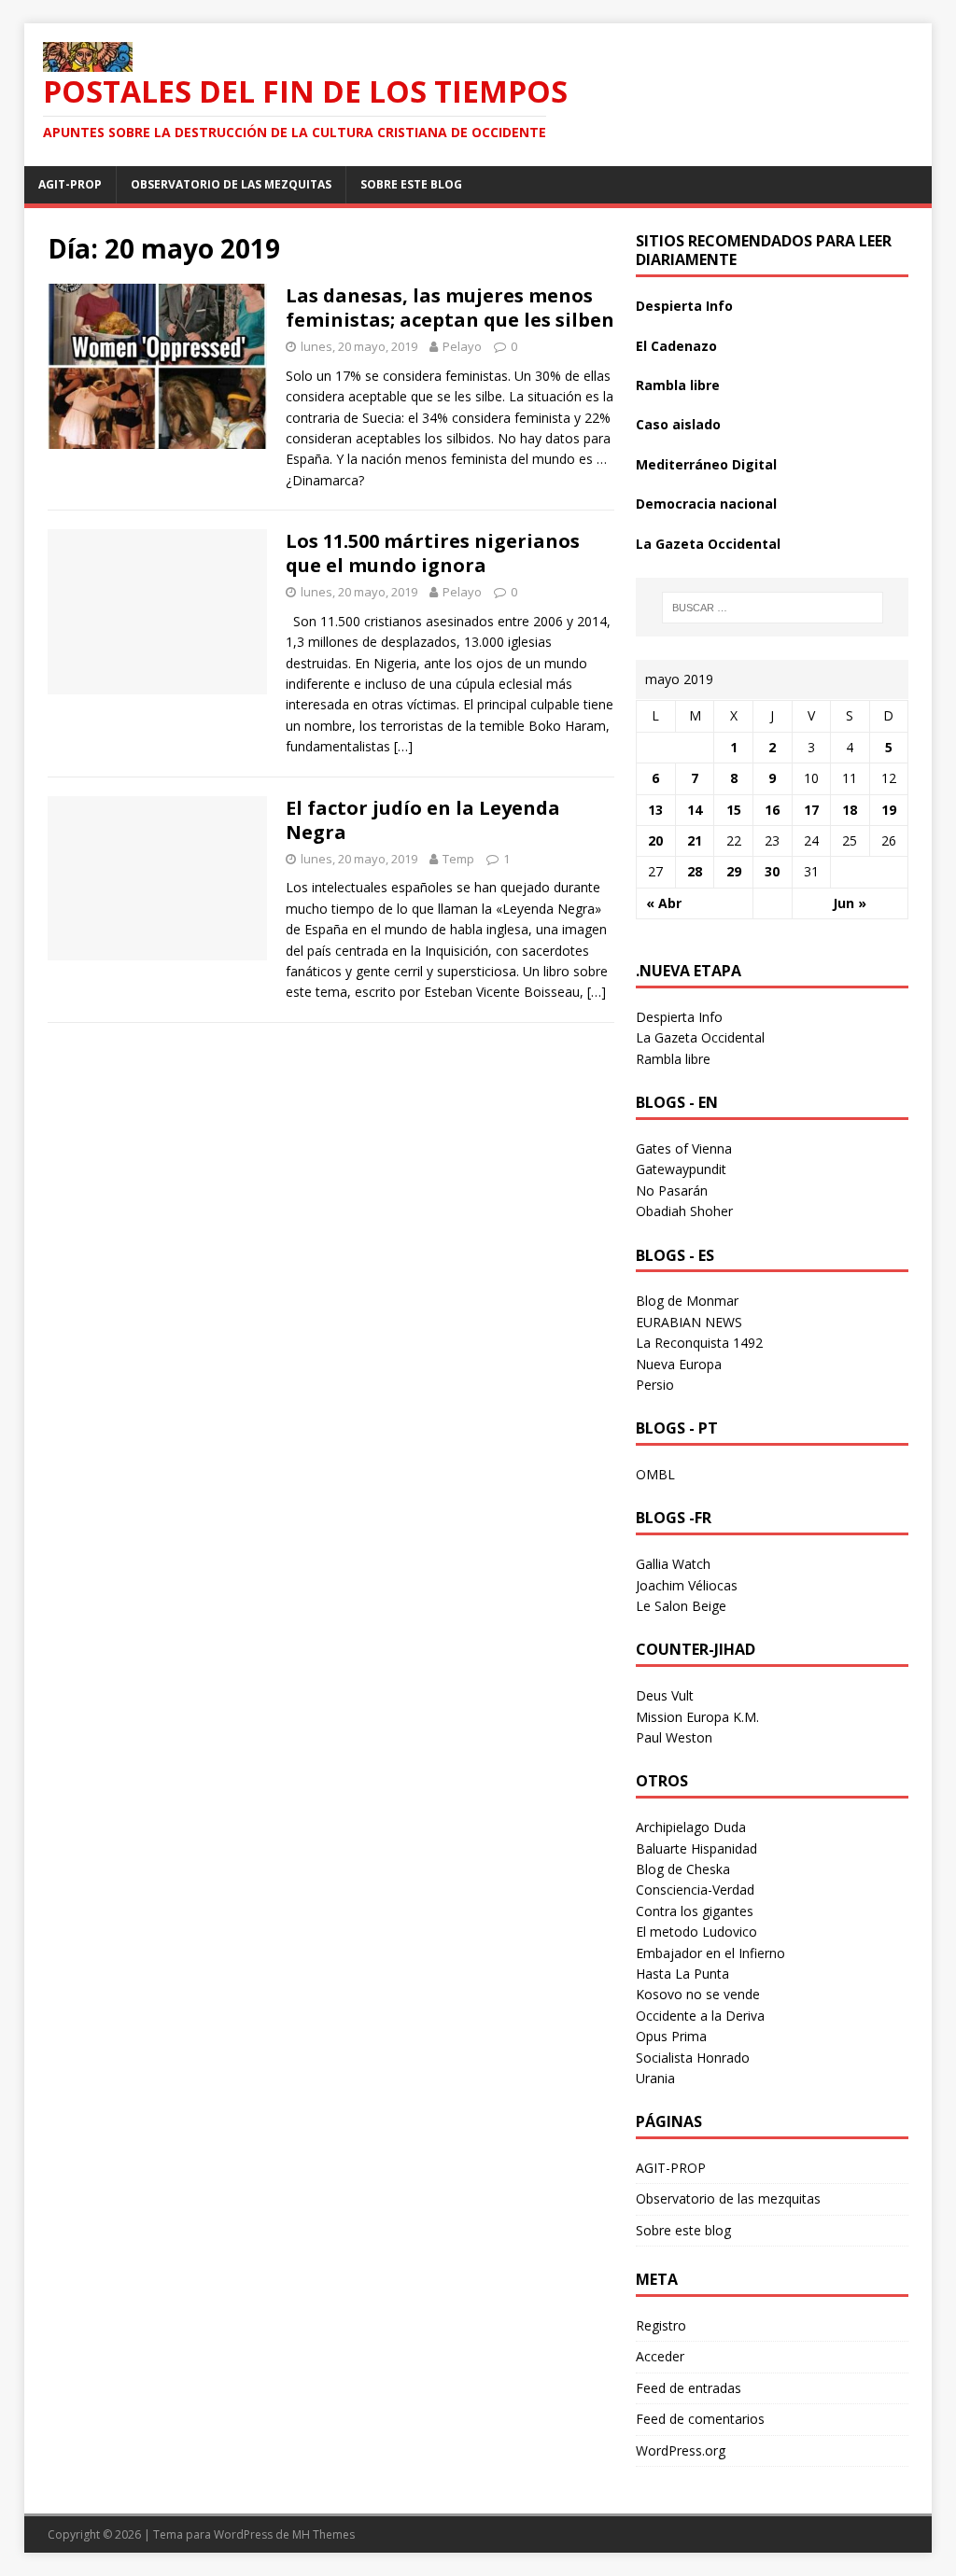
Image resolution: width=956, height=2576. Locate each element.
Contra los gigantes (695, 1911)
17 (811, 810)
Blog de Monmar (687, 1301)
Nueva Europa (679, 1364)
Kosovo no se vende (698, 1994)
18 (850, 810)
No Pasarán (672, 1190)
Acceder (660, 2356)
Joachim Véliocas (687, 1585)
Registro (661, 2325)
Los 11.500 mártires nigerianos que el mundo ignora (433, 553)
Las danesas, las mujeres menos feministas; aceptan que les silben (450, 308)
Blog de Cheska (683, 1869)
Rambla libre (678, 385)
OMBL (655, 1474)
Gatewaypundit (681, 1169)
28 (695, 871)
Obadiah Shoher (684, 1211)
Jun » (850, 903)
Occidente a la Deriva (700, 2016)
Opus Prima (671, 2036)
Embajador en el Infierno (710, 1953)
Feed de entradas (689, 2388)
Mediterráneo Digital (706, 464)
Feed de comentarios (700, 2419)
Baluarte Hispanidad (696, 1848)
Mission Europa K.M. (697, 1717)
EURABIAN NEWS (689, 1322)
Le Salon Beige (681, 1606)
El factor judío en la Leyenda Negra (423, 820)
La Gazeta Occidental (708, 544)
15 (734, 810)
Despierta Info (684, 306)
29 (734, 871)
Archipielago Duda (691, 1827)
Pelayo (462, 346)
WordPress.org (681, 2450)
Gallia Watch (673, 1564)
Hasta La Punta (682, 1974)
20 (655, 840)
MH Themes (323, 2534)
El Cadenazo (676, 346)
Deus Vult (665, 1695)
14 (695, 810)
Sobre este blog (411, 184)
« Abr (664, 903)
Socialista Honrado (693, 2058)
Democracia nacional (706, 504)
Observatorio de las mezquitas (231, 184)
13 (655, 810)
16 (772, 810)
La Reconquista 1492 (699, 1343)
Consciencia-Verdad (695, 1890)
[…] (403, 746)
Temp (458, 859)
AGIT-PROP (70, 184)
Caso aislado (678, 424)
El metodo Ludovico (696, 1932)
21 (695, 840)
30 (772, 871)
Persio (655, 1385)
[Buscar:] (773, 608)
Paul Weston (674, 1737)
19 (889, 810)
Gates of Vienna (684, 1148)
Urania (655, 2078)
